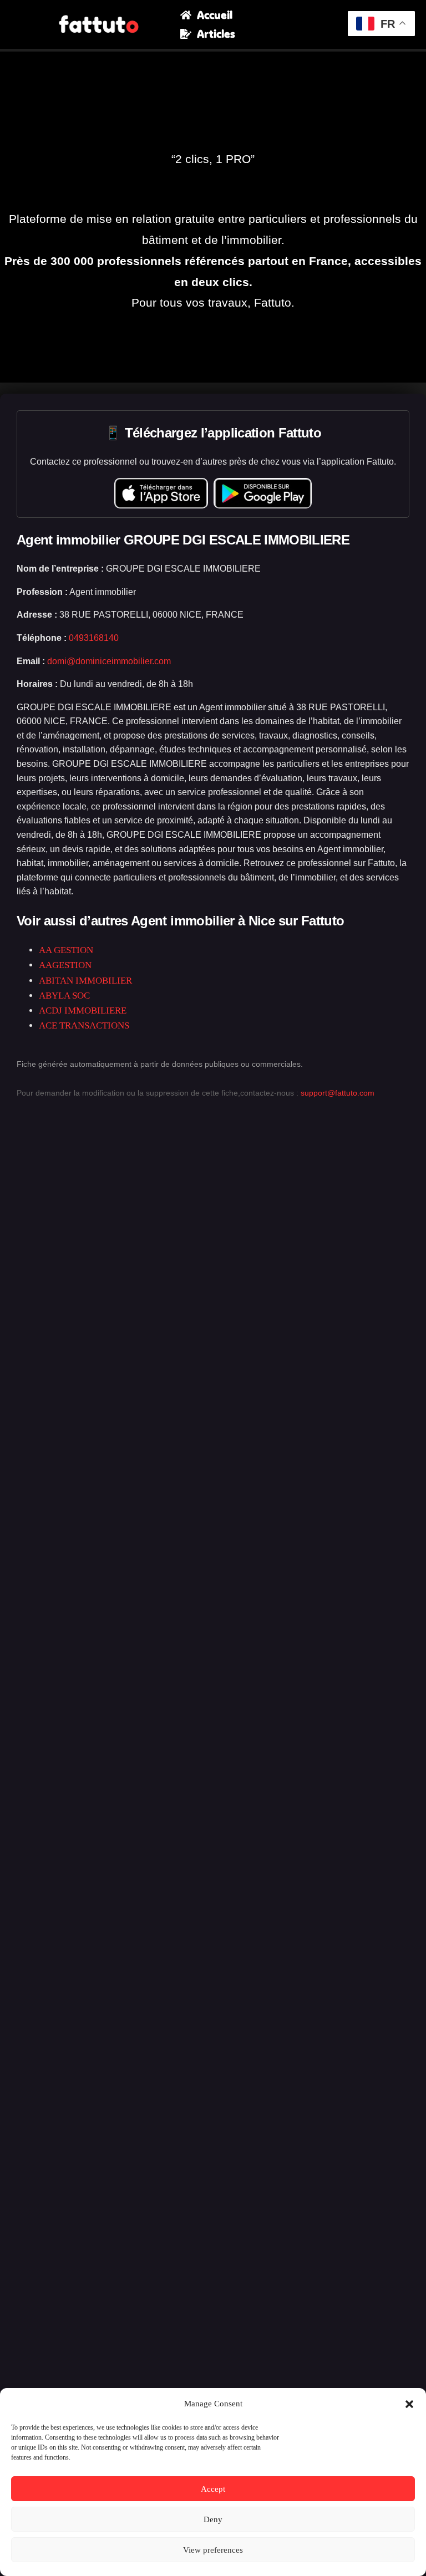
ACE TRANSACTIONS (84, 1025)
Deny (213, 2519)
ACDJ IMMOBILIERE (83, 1010)
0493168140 (94, 638)
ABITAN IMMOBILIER (85, 981)
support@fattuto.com (338, 1093)
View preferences (213, 2550)
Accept (213, 2489)
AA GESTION (66, 950)
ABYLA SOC (64, 996)
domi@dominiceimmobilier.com (109, 661)
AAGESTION (65, 965)
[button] (409, 2404)
